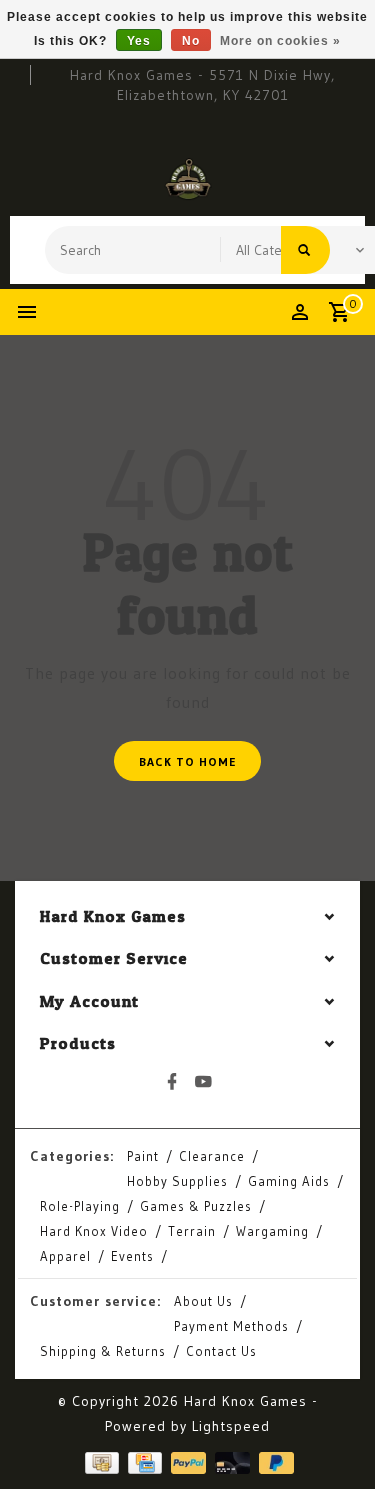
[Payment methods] (100, 1461)
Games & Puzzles (196, 1206)
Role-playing (80, 1206)
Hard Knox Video (94, 1231)
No (191, 41)
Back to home (187, 761)
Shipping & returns (103, 1351)
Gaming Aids (289, 1181)
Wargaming (272, 1231)
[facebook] (172, 1082)
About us (203, 1301)
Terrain (192, 1231)
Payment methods (231, 1326)
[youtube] (203, 1082)
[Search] (305, 250)
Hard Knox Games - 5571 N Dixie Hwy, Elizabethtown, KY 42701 (202, 85)
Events (132, 1256)
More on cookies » (280, 41)
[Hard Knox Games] (188, 179)
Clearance (212, 1156)
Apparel (65, 1256)
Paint (143, 1156)
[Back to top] (335, 1439)
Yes (139, 41)
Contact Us (221, 1351)
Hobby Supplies (177, 1181)
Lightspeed (231, 1426)
